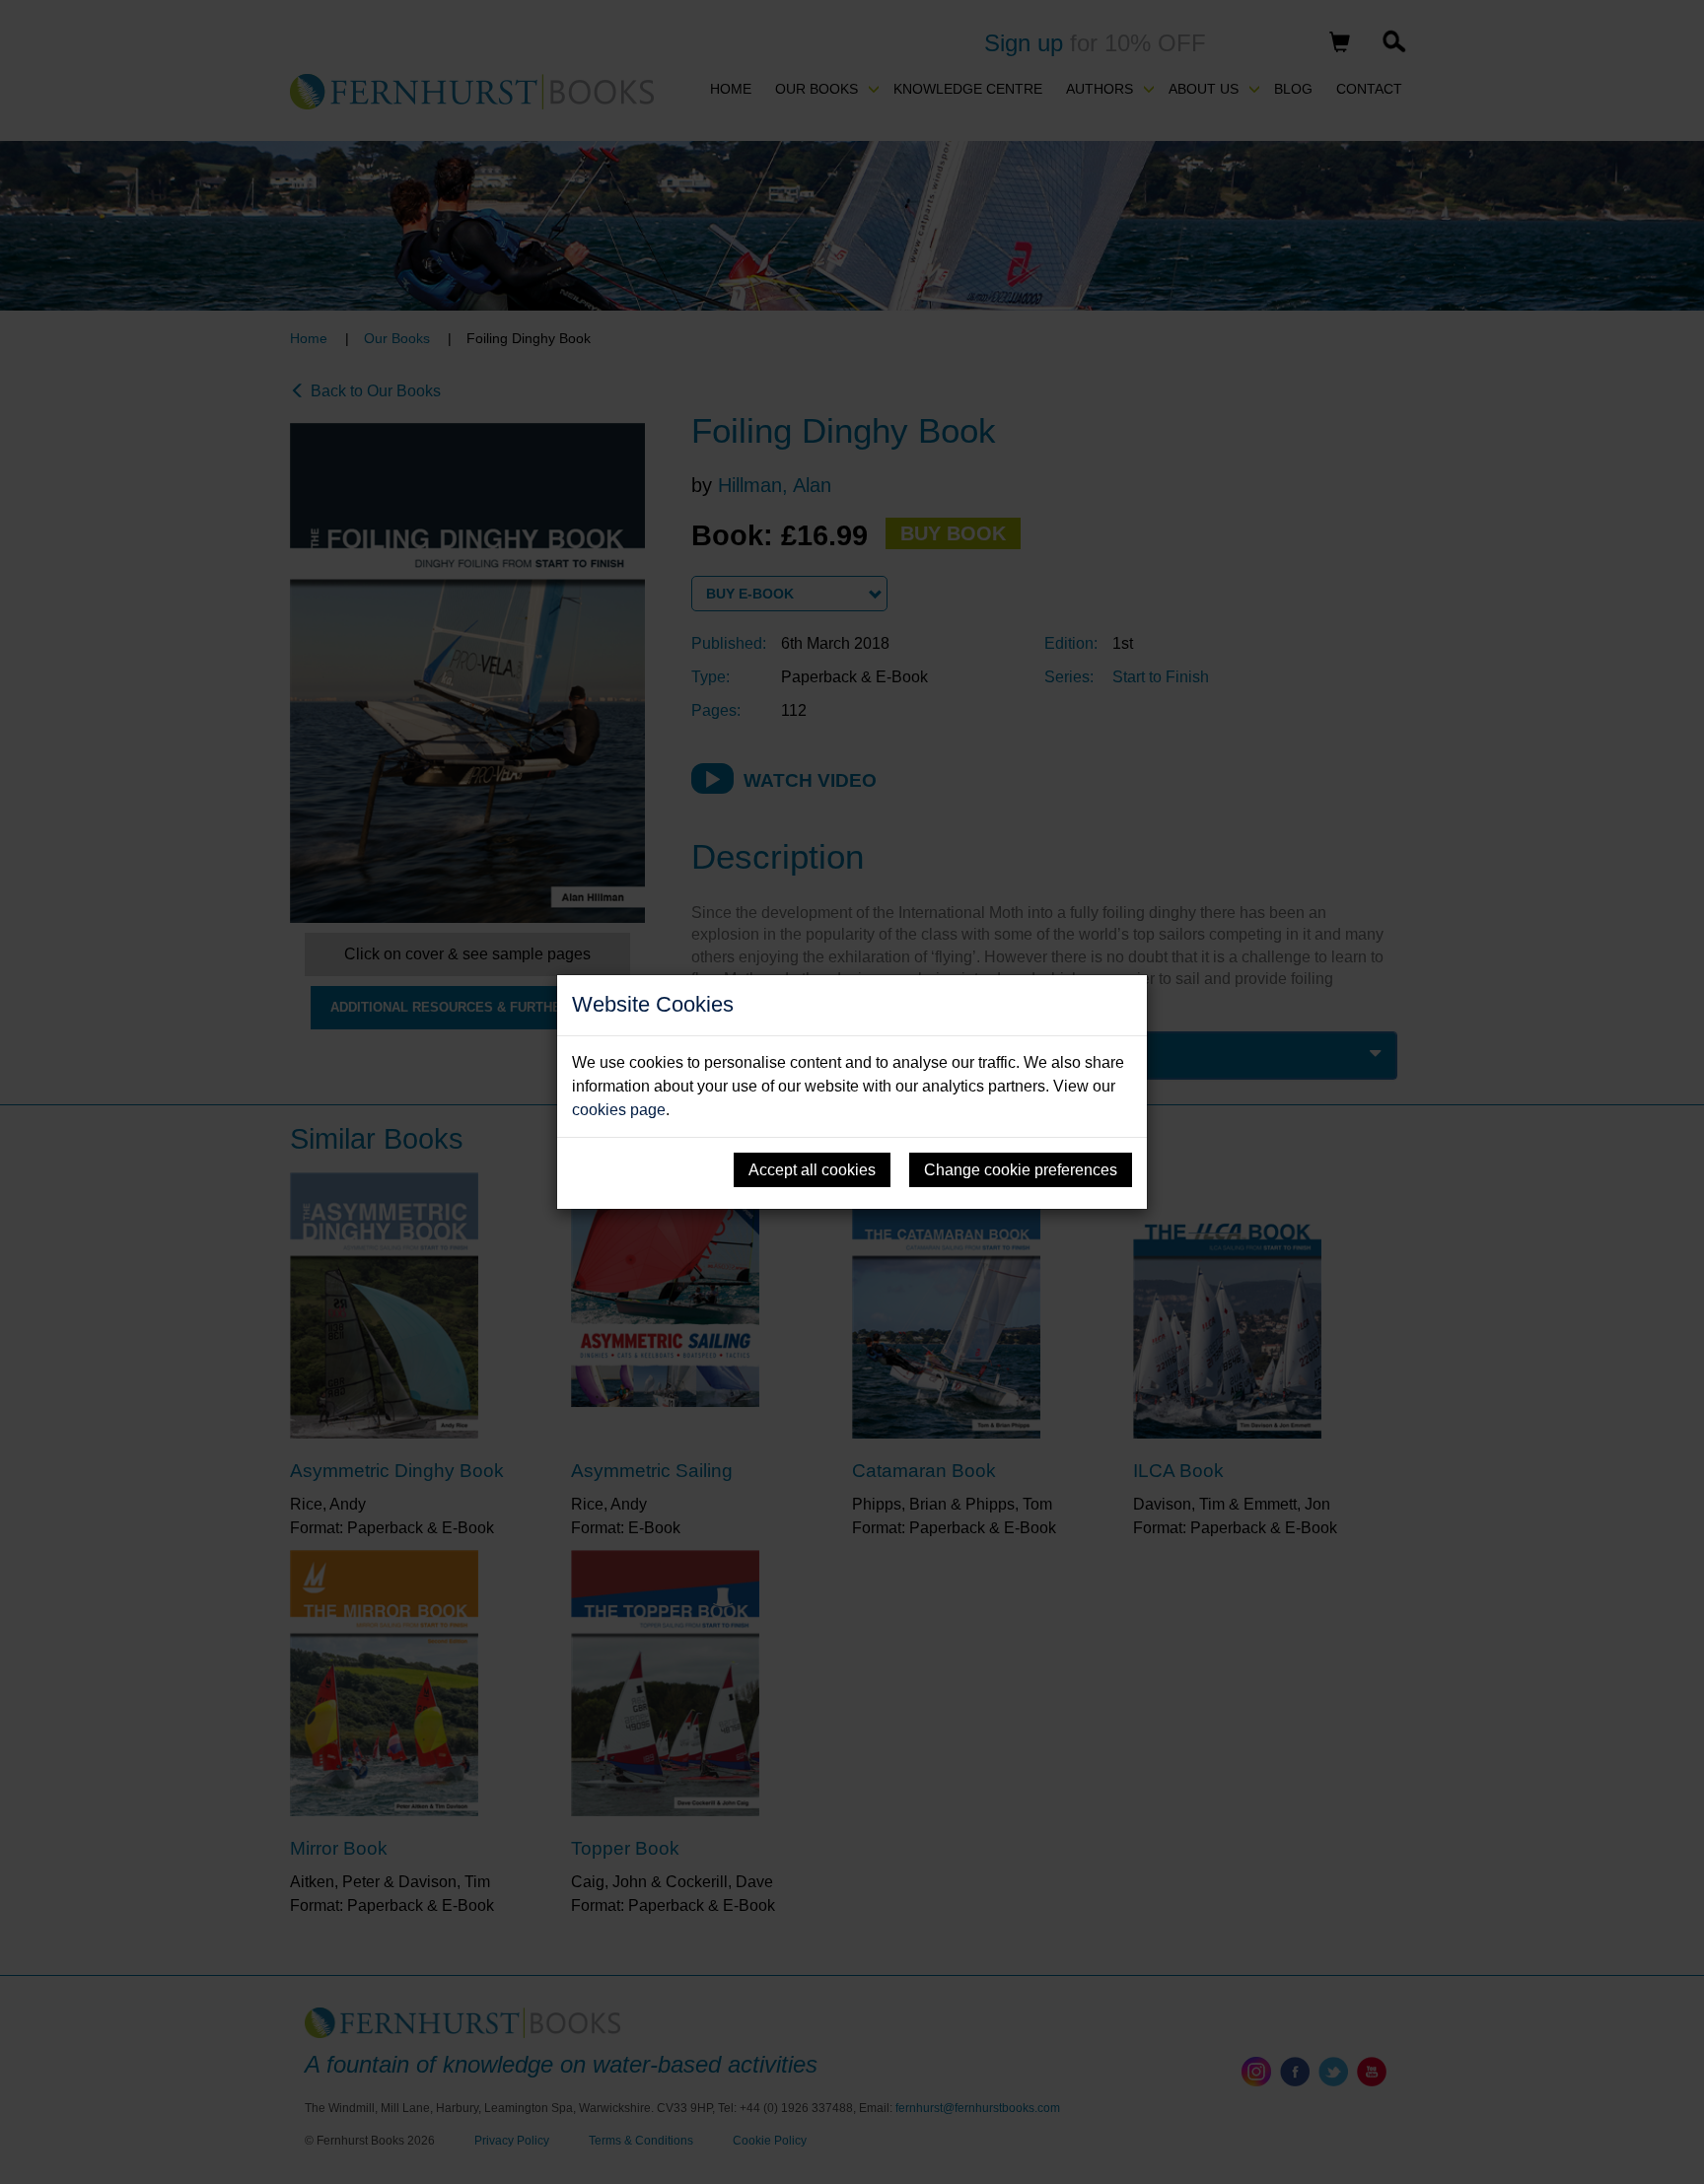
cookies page (619, 1110)
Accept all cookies (812, 1170)
